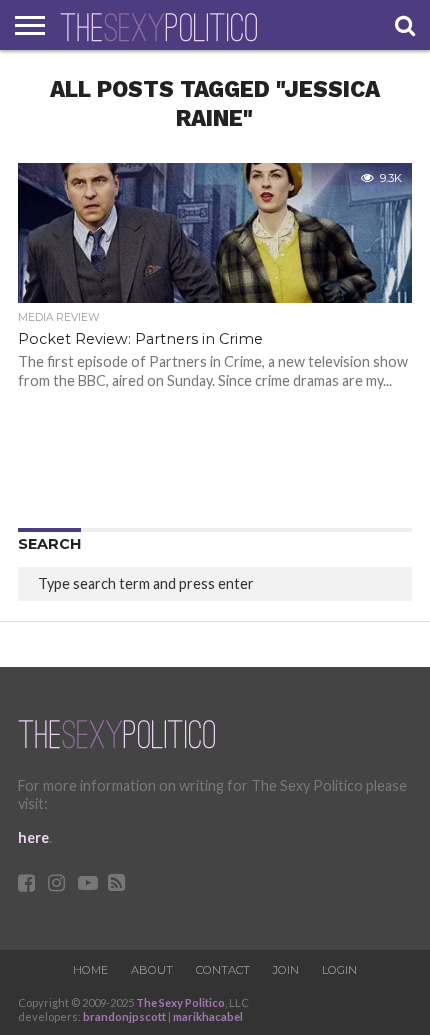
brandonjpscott (124, 1016)
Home (90, 970)
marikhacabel (208, 1016)
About (152, 970)
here (33, 837)
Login (339, 970)
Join (286, 970)
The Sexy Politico (180, 1002)
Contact (223, 970)
